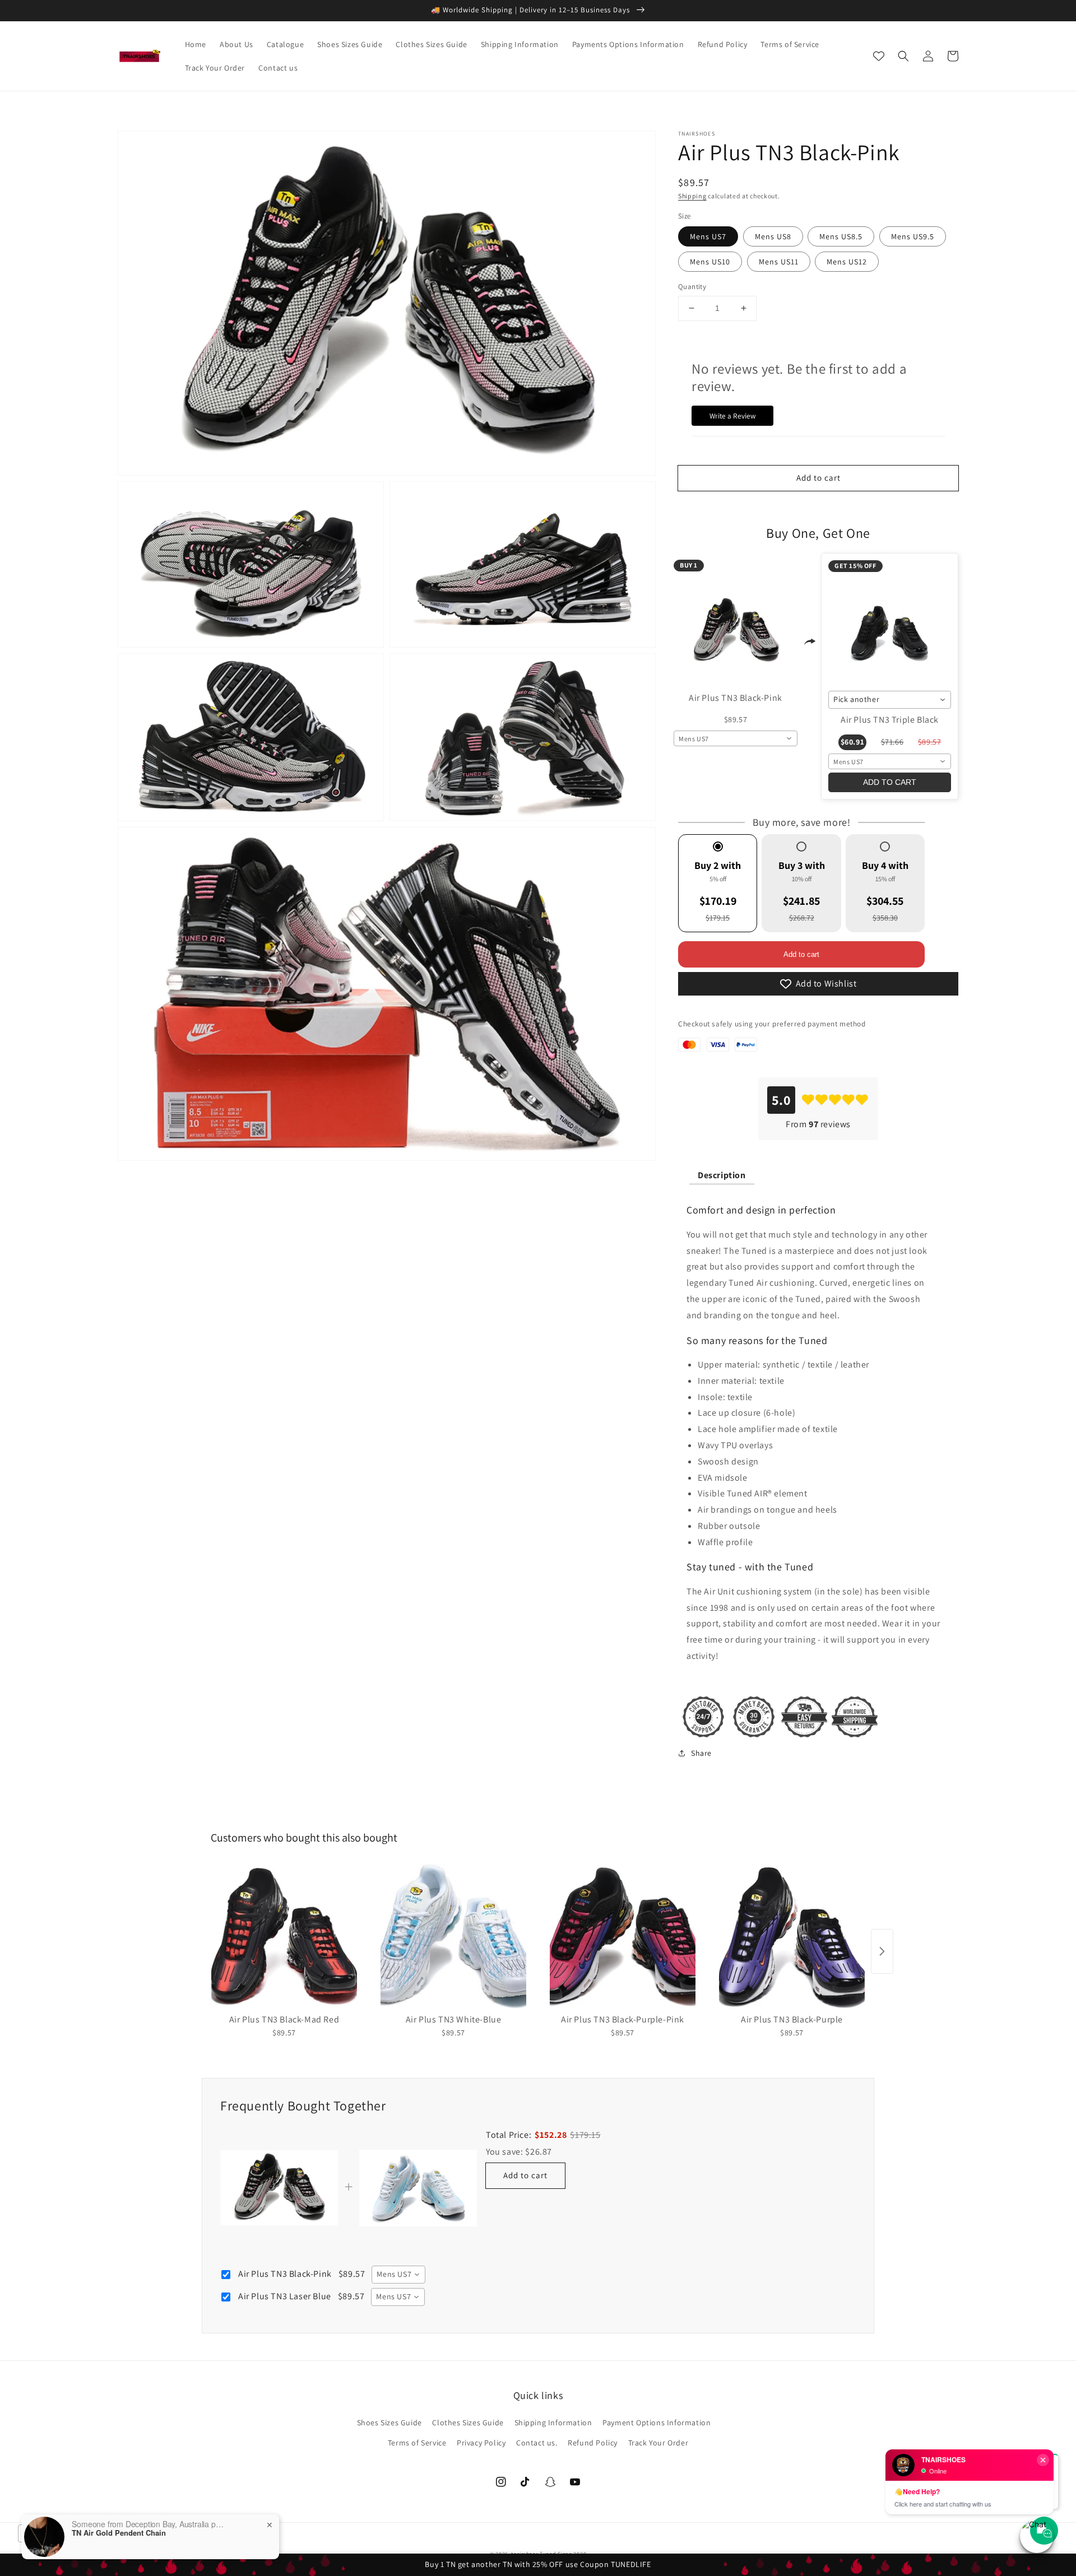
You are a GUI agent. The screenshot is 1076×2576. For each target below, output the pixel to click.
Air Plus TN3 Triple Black (890, 720)
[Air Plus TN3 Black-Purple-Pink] (623, 1936)
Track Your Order (658, 2443)
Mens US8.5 (841, 236)
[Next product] (882, 1951)
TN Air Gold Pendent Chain (119, 2533)
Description (722, 1175)
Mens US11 (779, 262)
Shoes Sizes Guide (389, 2422)
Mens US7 (708, 236)
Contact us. (537, 2443)
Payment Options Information (657, 2422)
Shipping (692, 196)
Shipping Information (553, 2422)
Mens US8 (773, 236)
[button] (903, 56)
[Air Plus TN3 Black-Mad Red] (284, 1936)
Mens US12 (847, 262)
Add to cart (801, 954)
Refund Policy (593, 2443)
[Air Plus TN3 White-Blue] (453, 1936)
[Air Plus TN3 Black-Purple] (792, 1936)
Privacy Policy (481, 2443)
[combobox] (736, 738)
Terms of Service (417, 2443)
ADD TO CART (890, 782)
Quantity (692, 287)
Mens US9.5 (913, 236)
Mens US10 (710, 262)
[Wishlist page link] (879, 56)
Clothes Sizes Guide (468, 2422)
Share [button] (701, 1753)
